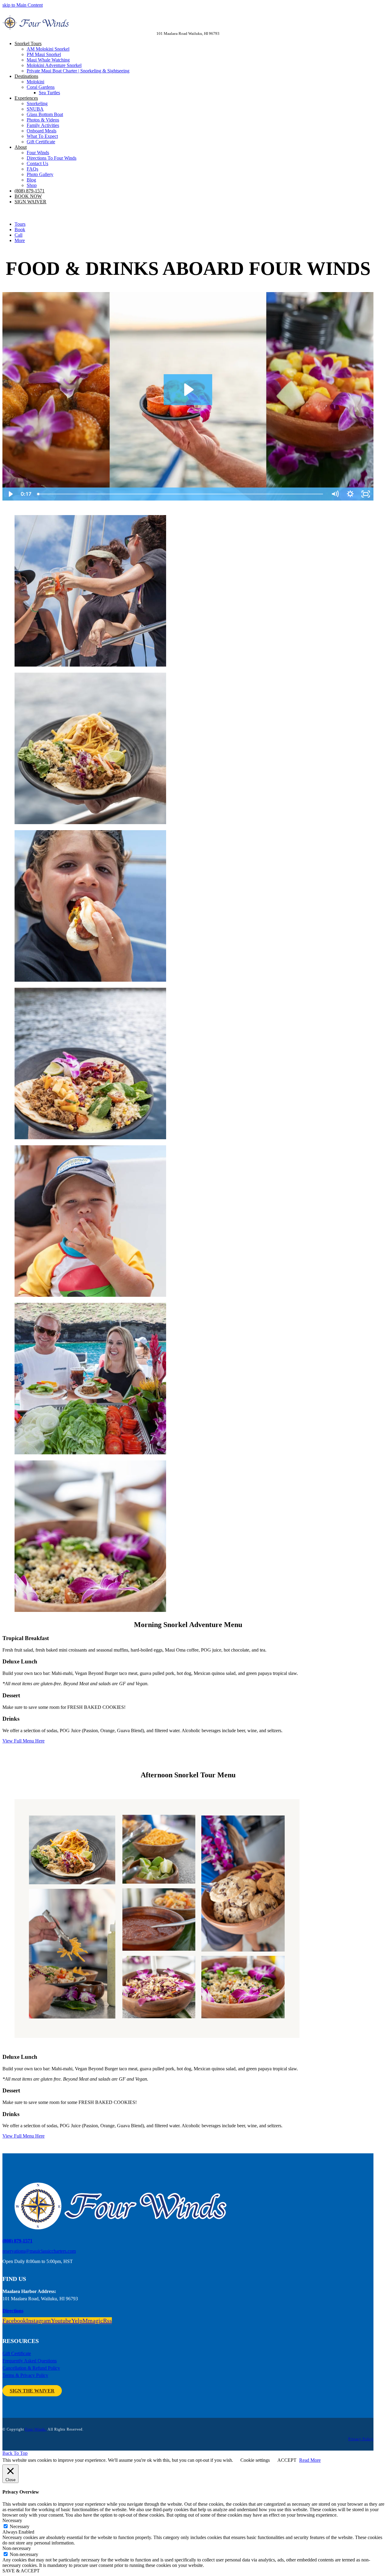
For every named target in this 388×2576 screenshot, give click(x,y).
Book (20, 230)
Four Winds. (36, 2429)
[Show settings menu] (350, 494)
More (20, 240)
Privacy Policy (361, 2439)
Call (18, 235)
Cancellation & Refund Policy (31, 2368)
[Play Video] (10, 494)
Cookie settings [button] (255, 2460)
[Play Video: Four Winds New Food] (188, 390)
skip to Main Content (23, 5)
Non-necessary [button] (17, 2548)
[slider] (181, 494)
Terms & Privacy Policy (25, 2375)
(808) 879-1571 (17, 2241)
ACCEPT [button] (287, 2460)
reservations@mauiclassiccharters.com (39, 2251)
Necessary (20, 2526)
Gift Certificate (17, 2353)
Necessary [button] (12, 2520)
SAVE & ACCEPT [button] (21, 2571)
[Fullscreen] (366, 494)
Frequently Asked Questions (30, 2361)
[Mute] (335, 494)
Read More (310, 2460)
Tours (20, 224)
